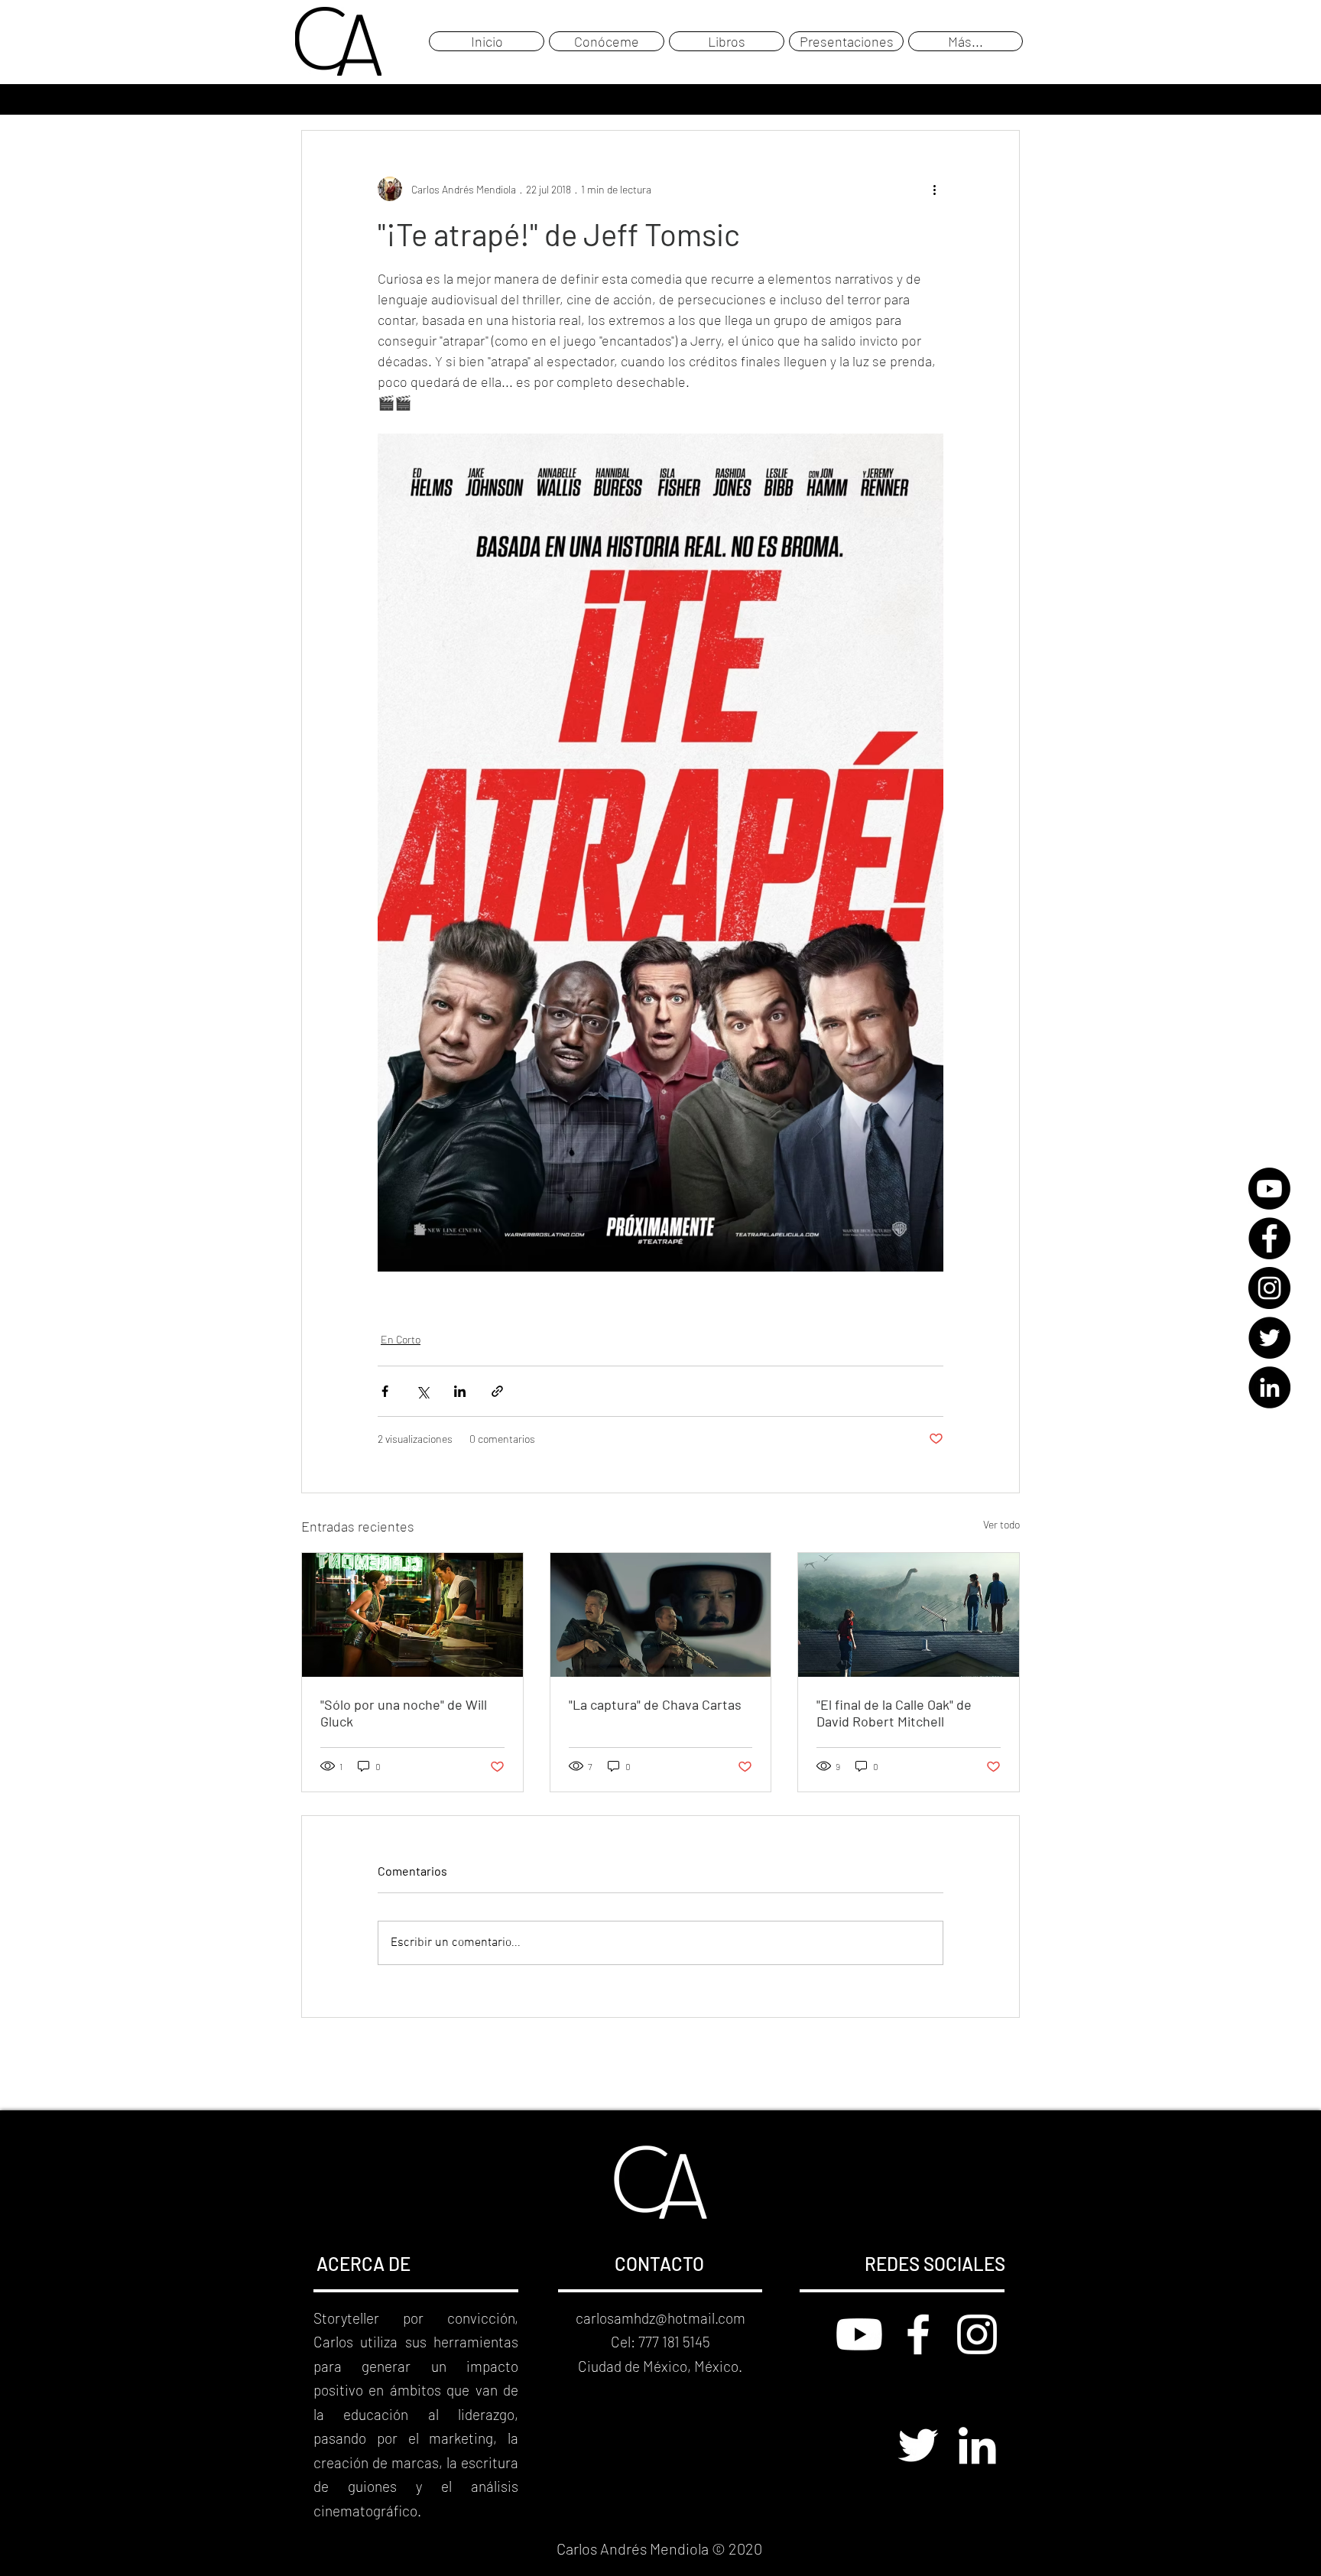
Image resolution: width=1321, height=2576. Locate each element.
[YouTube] (1269, 1189)
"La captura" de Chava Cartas (655, 1704)
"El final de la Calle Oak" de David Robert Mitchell (894, 1713)
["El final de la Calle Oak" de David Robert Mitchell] (909, 1615)
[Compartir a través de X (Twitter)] (422, 1391)
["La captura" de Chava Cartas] (661, 1615)
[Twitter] (1269, 1338)
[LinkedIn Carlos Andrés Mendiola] (977, 2445)
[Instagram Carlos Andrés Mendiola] (977, 2334)
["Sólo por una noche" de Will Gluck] (412, 1615)
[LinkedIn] (1269, 1387)
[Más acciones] (934, 189)
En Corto (401, 1339)
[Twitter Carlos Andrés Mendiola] (918, 2445)
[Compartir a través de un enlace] (497, 1391)
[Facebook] (1269, 1238)
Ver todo (1001, 1524)
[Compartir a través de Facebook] (385, 1391)
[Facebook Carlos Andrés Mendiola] (918, 2334)
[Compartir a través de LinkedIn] (460, 1391)
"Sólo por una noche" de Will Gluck (404, 1713)
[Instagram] (1269, 1288)
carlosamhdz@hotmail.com (660, 2318)
